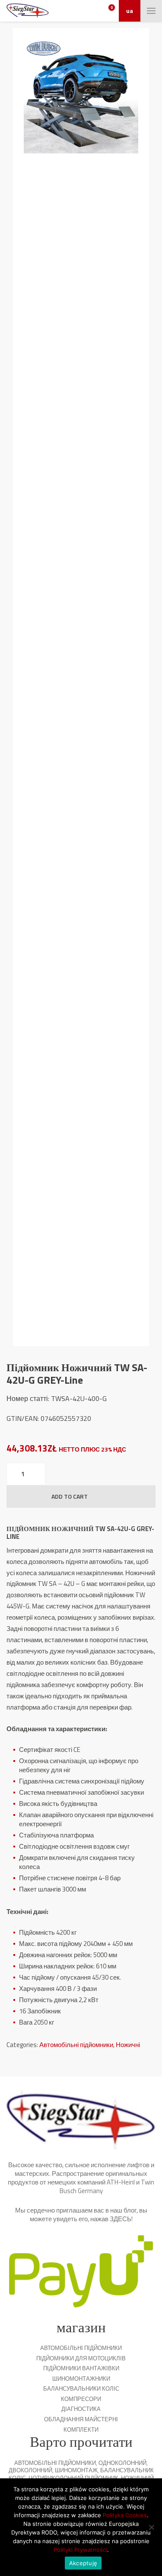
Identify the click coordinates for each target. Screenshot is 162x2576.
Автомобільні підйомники (76, 2045)
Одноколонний (122, 2463)
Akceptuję (83, 2563)
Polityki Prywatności (80, 2550)
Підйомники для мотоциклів (81, 2358)
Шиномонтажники (81, 2379)
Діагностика (81, 2409)
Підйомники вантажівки (81, 2368)
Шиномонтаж (76, 2470)
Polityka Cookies (125, 2515)
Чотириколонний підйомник (73, 2478)
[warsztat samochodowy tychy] (28, 11)
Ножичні (128, 2045)
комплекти (81, 2430)
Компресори (81, 2399)
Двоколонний (30, 2470)
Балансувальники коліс (81, 2388)
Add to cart (70, 1496)
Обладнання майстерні (81, 2419)
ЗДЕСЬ (121, 2219)
